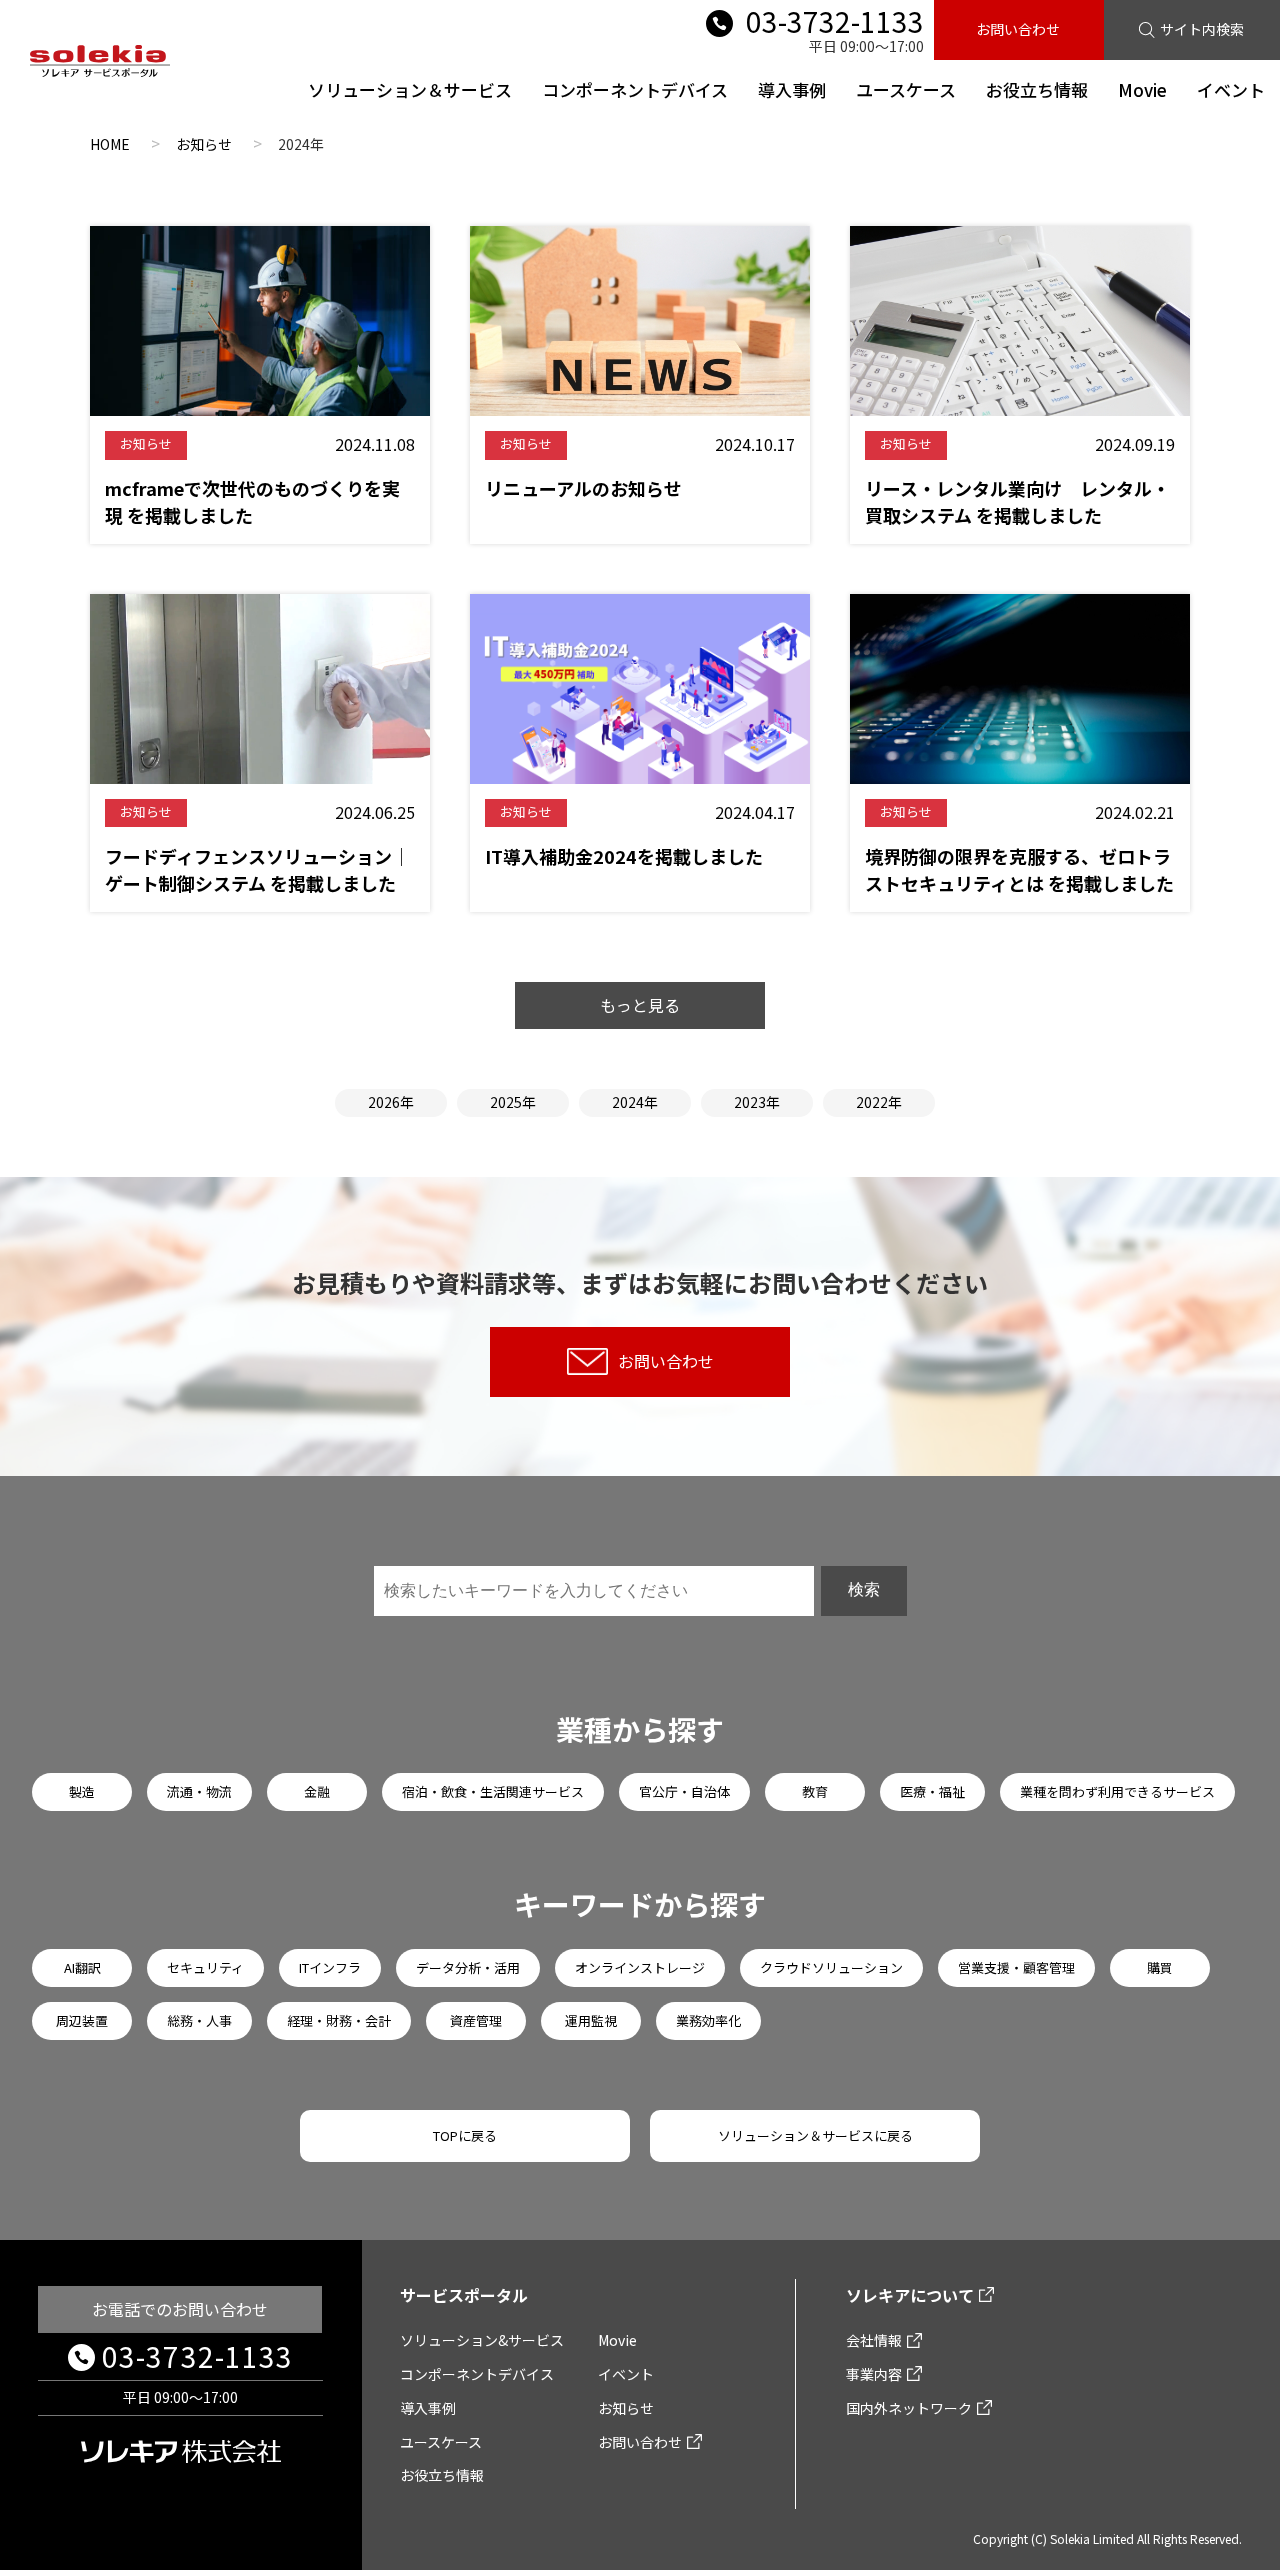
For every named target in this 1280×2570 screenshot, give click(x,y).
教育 (815, 1791)
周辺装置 (82, 2020)
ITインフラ (330, 1967)
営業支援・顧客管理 (1016, 1967)
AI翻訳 (82, 1967)
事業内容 (874, 2374)
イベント (1231, 89)
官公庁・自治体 (684, 1791)
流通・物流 (199, 1791)
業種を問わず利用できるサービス (1117, 1791)
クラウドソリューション (831, 1967)
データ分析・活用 (468, 1967)
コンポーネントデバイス (635, 89)
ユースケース (906, 89)
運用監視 (591, 2020)
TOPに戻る (465, 2135)
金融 (317, 1791)
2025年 (513, 1102)
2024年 (635, 1102)
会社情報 (874, 2340)
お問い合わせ (1018, 29)
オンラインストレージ (640, 1967)
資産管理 (476, 2020)
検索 (864, 1589)
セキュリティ (205, 1967)
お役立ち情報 (1037, 89)
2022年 (879, 1102)
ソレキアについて (910, 2295)
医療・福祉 (932, 1791)
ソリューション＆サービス (410, 89)
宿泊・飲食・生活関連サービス (493, 1791)
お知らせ (626, 2408)
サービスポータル (464, 2295)
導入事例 (792, 89)
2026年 (391, 1102)
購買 (1160, 1967)
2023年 (757, 1102)
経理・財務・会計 (339, 2020)
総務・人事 (199, 2020)
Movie (1142, 89)
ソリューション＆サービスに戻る (815, 2135)
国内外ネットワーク (909, 2408)
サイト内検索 (1202, 29)
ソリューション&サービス (482, 2340)
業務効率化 (708, 2020)
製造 (82, 1791)
